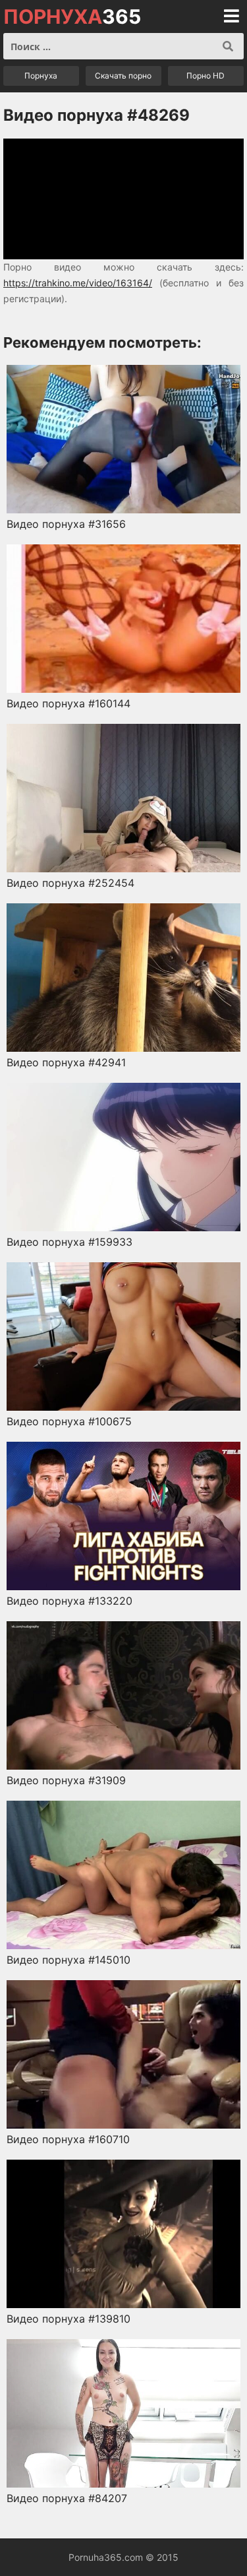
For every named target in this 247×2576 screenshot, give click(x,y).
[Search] (228, 46)
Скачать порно (123, 76)
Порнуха (41, 76)
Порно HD (206, 76)
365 (72, 16)
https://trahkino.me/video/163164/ (78, 283)
